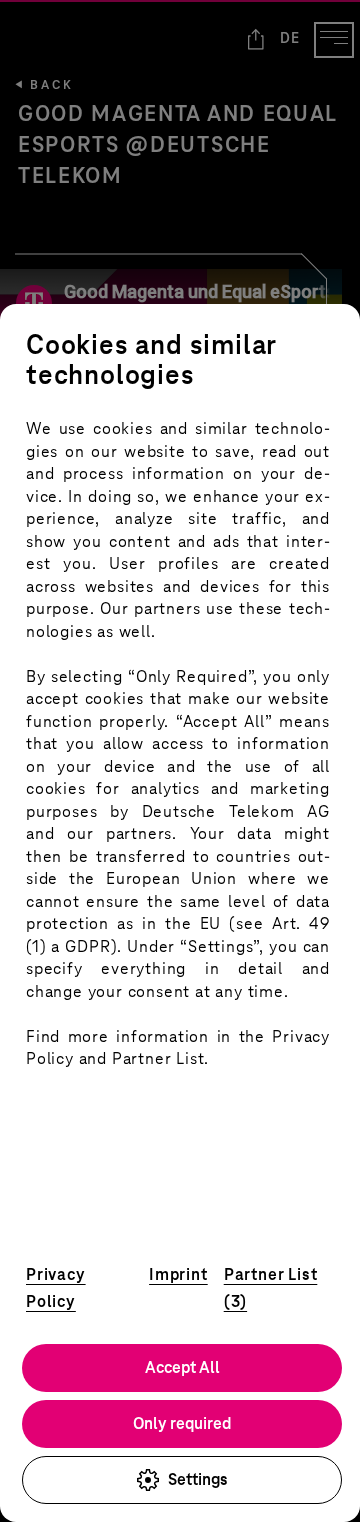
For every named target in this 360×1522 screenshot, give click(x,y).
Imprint (178, 1274)
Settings (198, 1479)
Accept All (182, 1367)
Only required (182, 1423)
